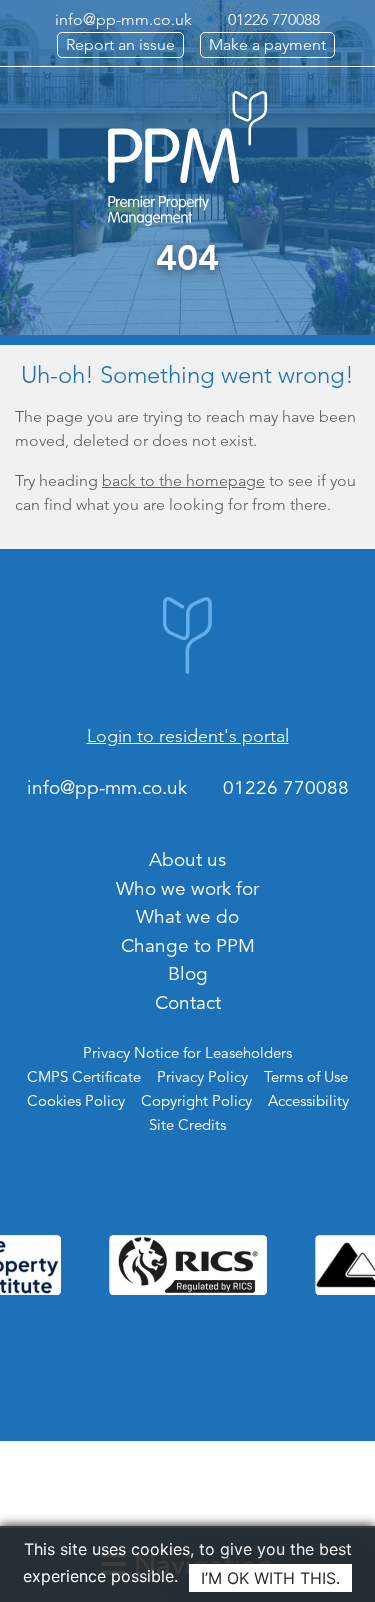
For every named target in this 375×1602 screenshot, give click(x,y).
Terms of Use (306, 1076)
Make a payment (267, 44)
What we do (187, 916)
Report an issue (120, 44)
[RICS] (188, 1265)
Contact (188, 1002)
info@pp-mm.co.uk (123, 19)
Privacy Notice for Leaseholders (187, 1052)
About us (187, 859)
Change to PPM (188, 945)
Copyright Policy (196, 1100)
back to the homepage (183, 480)
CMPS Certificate (84, 1076)
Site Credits (187, 1124)
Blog (188, 973)
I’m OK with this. (270, 1578)
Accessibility (308, 1100)
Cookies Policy (76, 1100)
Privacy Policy (202, 1076)
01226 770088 (274, 19)
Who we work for (187, 888)
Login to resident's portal (188, 736)
